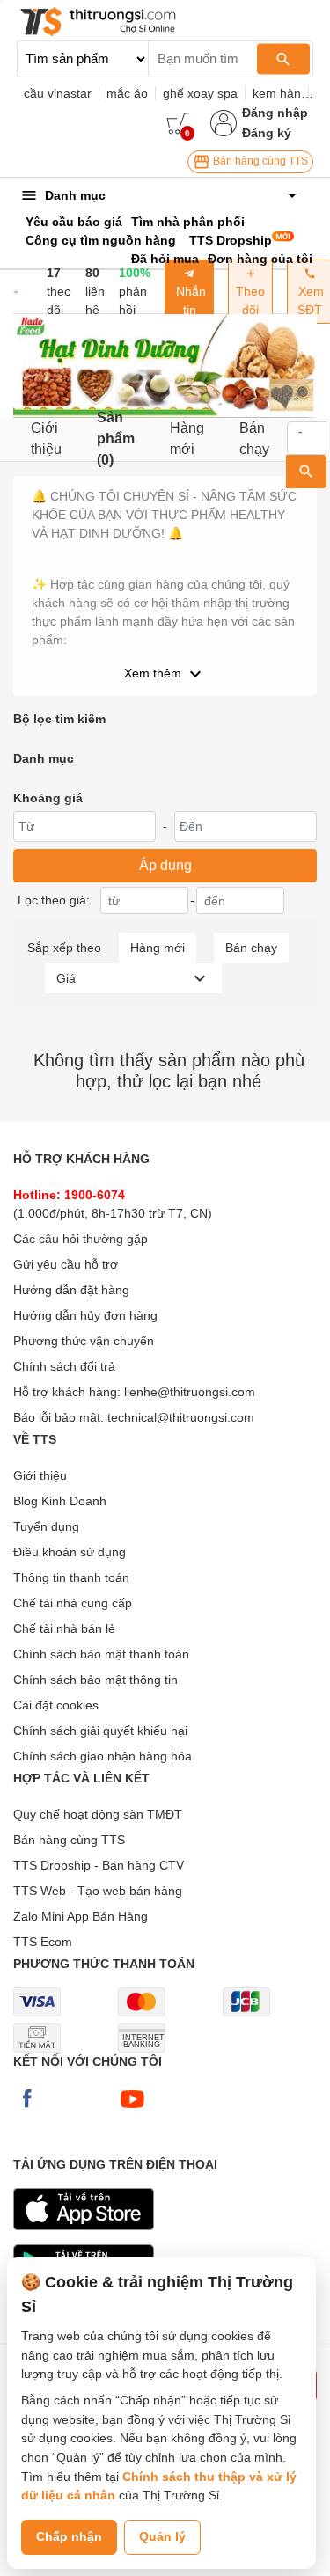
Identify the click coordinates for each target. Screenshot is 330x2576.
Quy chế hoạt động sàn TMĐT (98, 1814)
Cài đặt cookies (56, 1705)
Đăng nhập (275, 113)
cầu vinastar (58, 93)
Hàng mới (187, 439)
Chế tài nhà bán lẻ (64, 1628)
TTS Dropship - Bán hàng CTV (99, 1865)
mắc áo (127, 93)
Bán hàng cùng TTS (259, 161)
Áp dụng (165, 865)
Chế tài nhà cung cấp (73, 1603)
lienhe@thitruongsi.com (190, 1392)
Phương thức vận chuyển (84, 1341)
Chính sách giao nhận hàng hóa (103, 1756)
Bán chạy (254, 439)
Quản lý (162, 2536)
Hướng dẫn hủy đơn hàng (85, 1315)
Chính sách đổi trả (64, 1366)
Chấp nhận (69, 2536)
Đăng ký (267, 133)
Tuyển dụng (46, 1526)
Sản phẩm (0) (116, 439)
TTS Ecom (43, 1942)
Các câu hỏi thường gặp (81, 1239)
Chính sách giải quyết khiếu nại (100, 1731)
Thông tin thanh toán (71, 1577)
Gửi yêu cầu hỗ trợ (66, 1264)
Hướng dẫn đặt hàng (71, 1290)
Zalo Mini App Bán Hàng (81, 1916)
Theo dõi (250, 300)
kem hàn (277, 93)
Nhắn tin (189, 300)
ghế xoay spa (200, 93)
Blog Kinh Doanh (60, 1501)
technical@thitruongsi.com (181, 1417)
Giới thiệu (46, 439)
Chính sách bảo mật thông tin (95, 1680)
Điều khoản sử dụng (70, 1552)
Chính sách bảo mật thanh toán (101, 1654)
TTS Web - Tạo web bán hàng (98, 1891)
